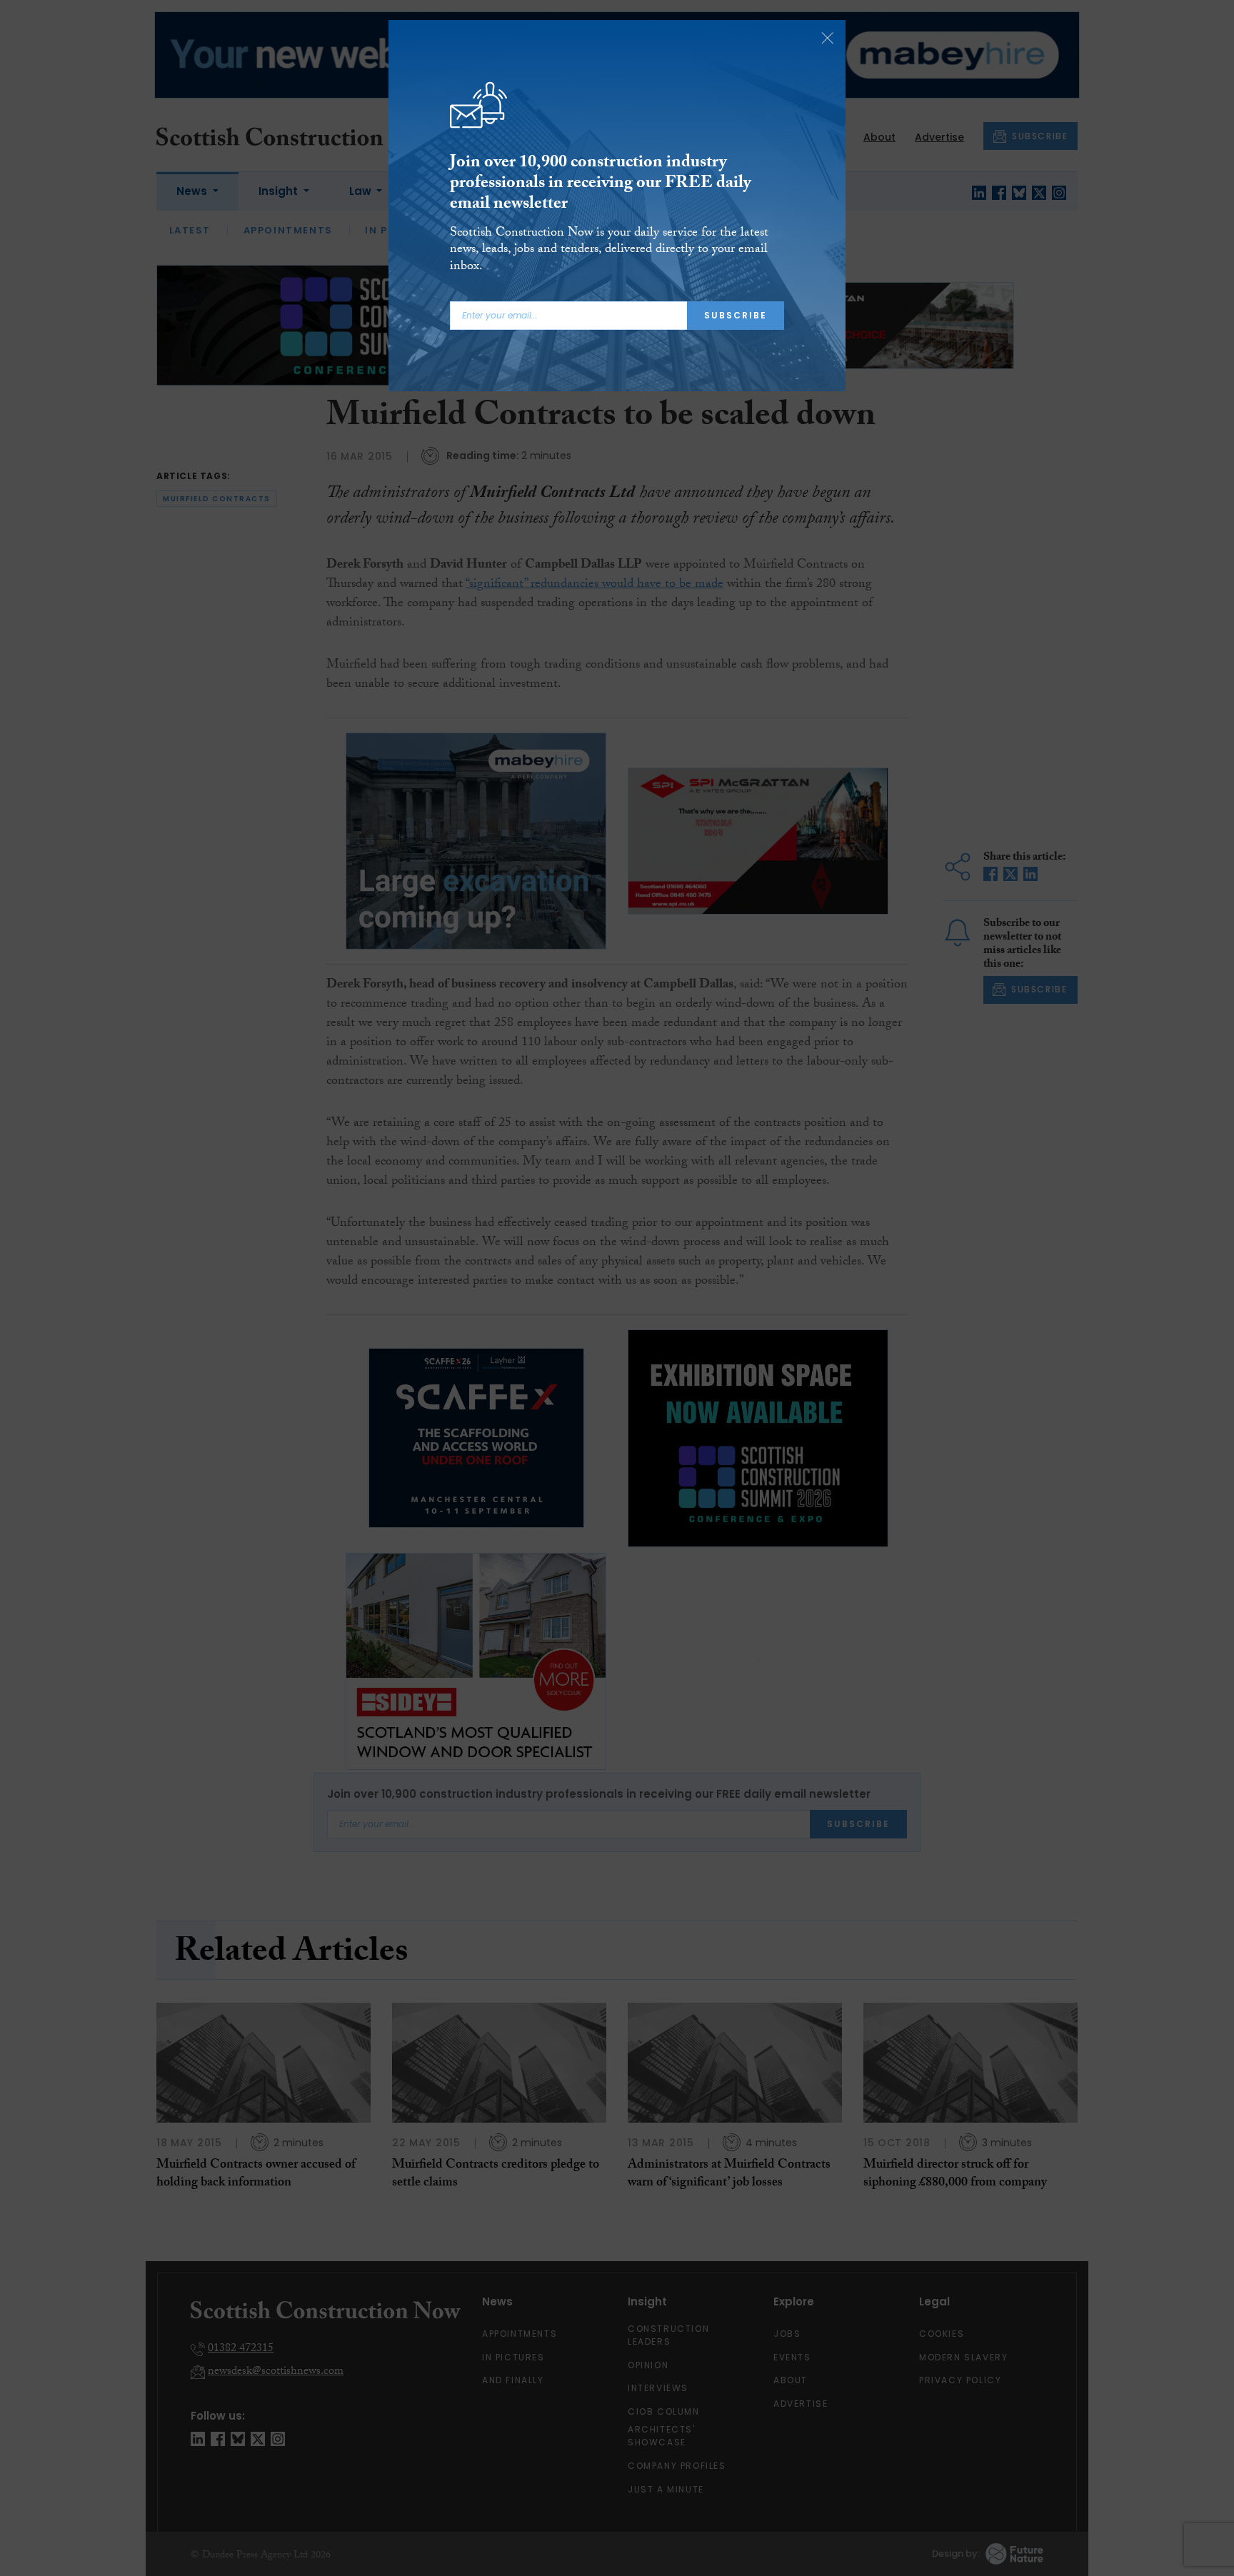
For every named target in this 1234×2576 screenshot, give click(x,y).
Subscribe (736, 315)
